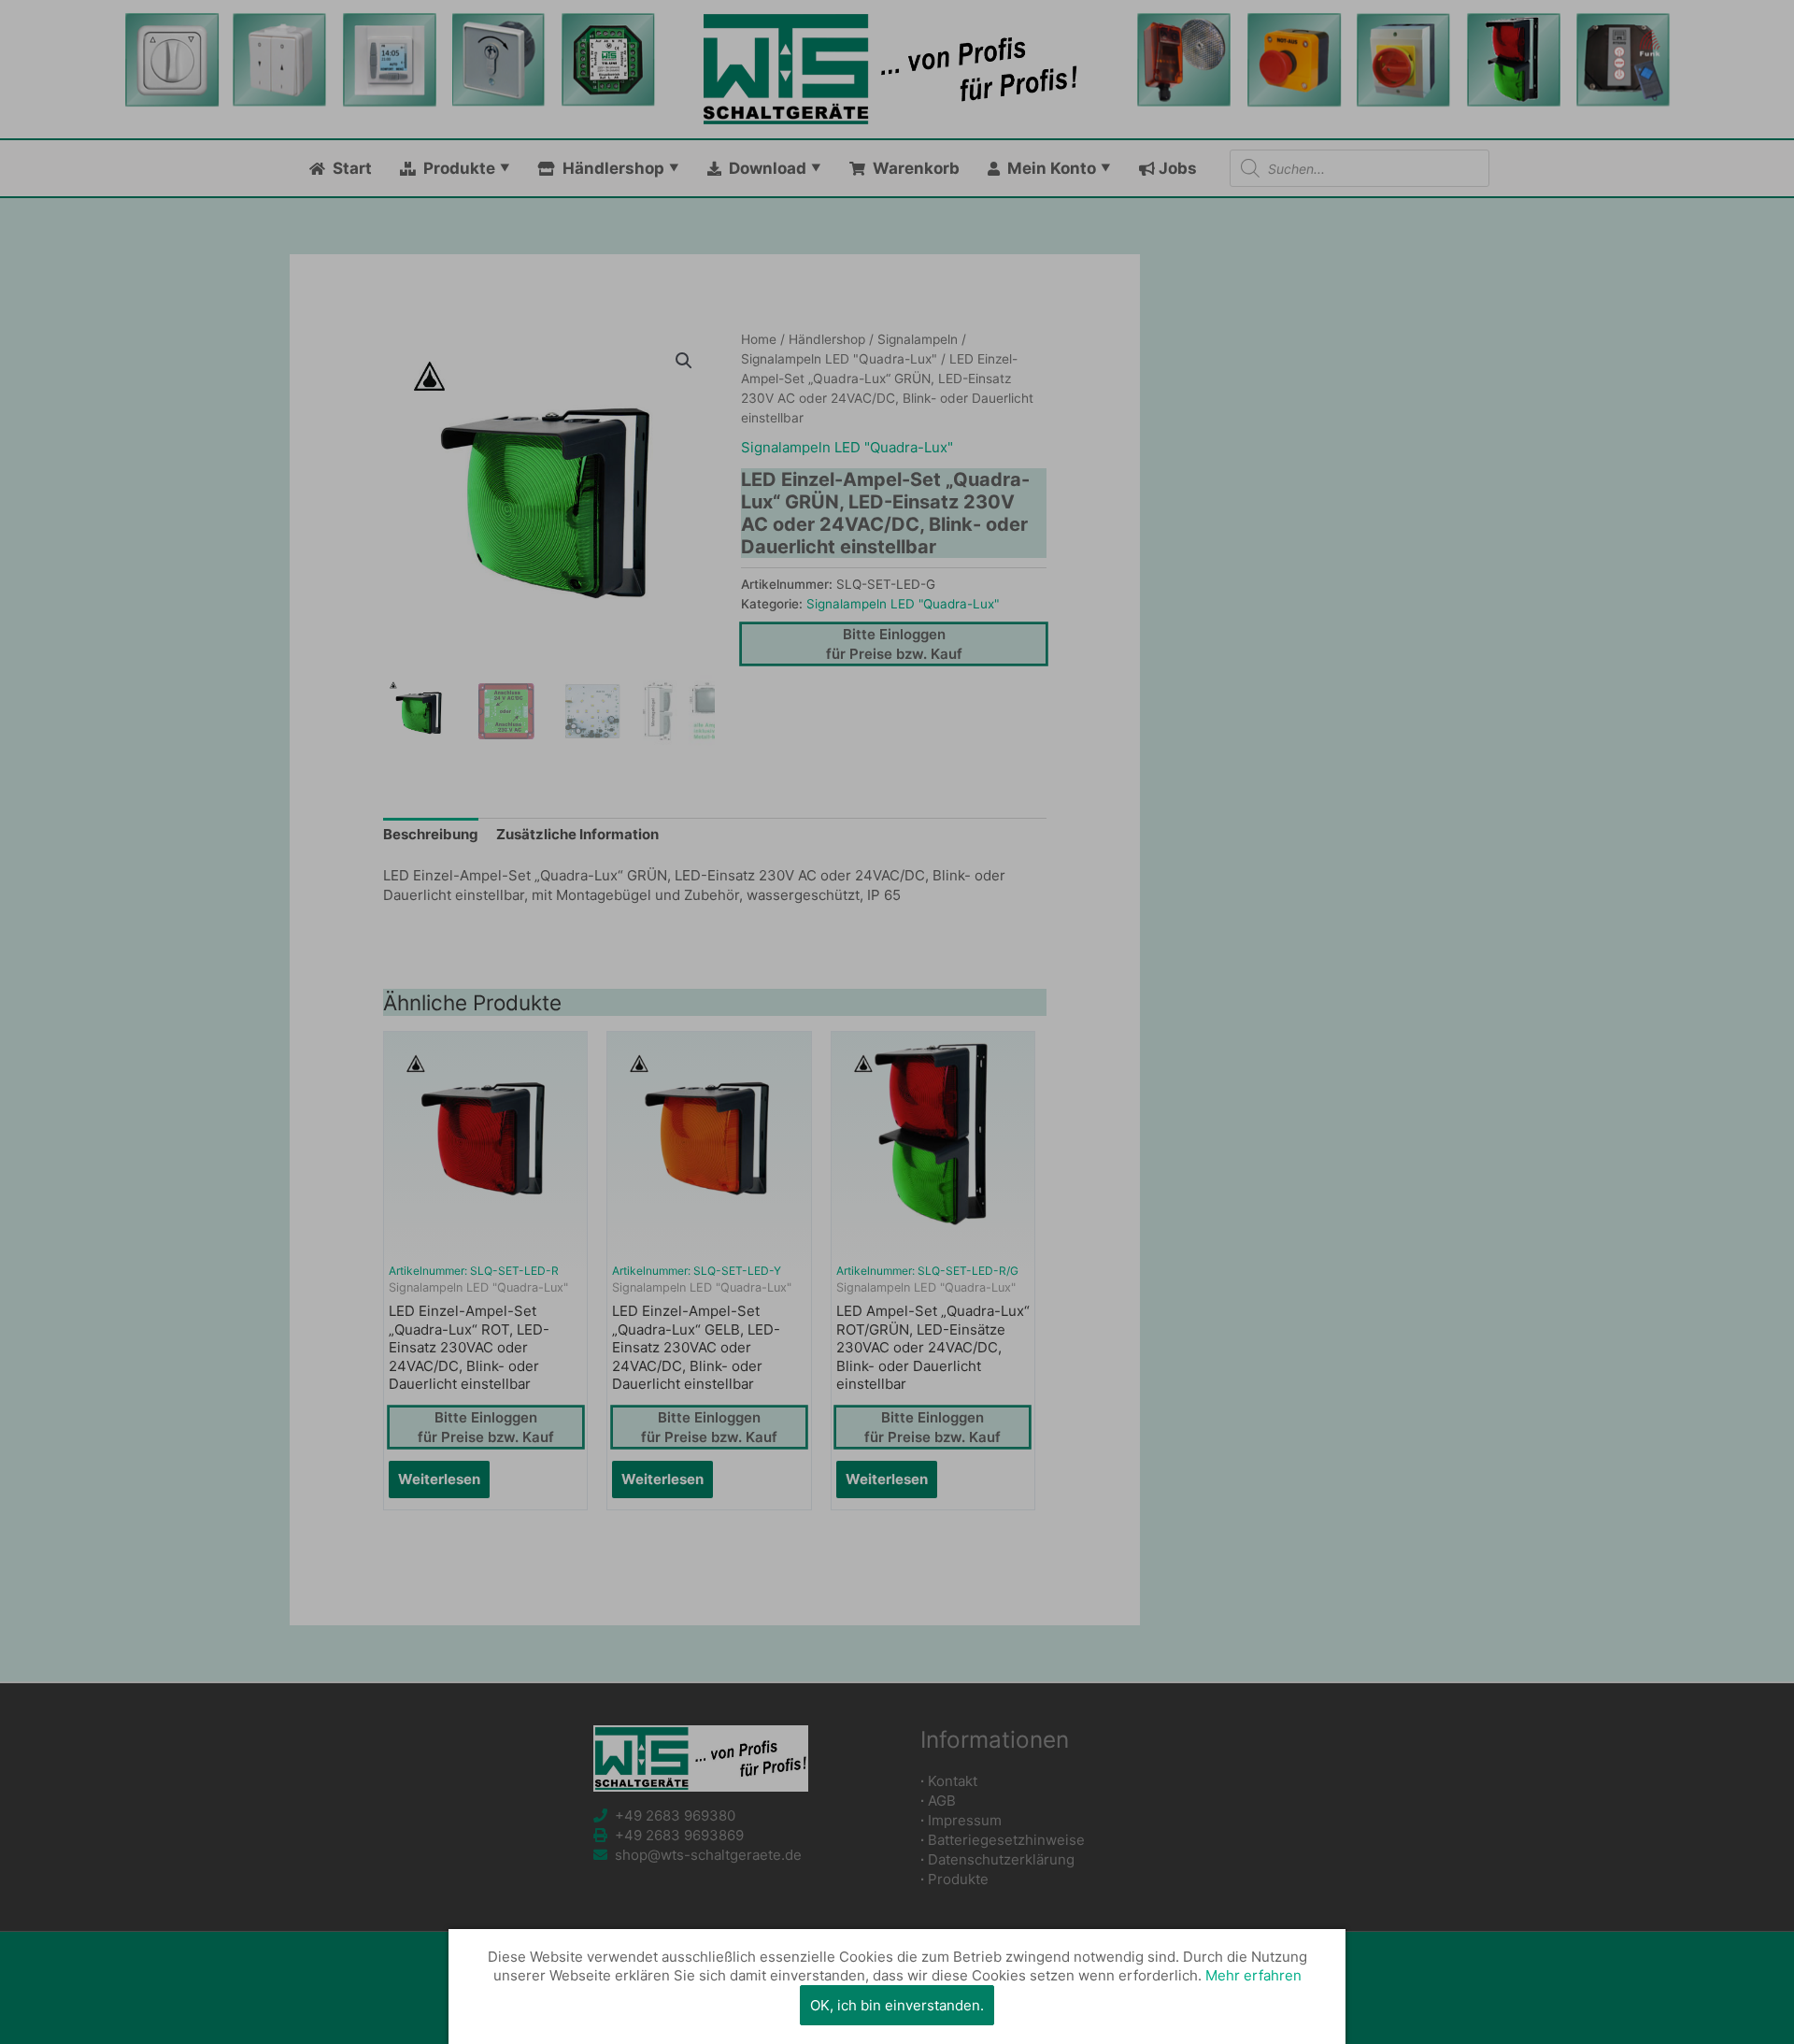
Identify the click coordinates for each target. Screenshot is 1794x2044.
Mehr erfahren (1253, 1975)
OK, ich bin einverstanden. (897, 2005)
